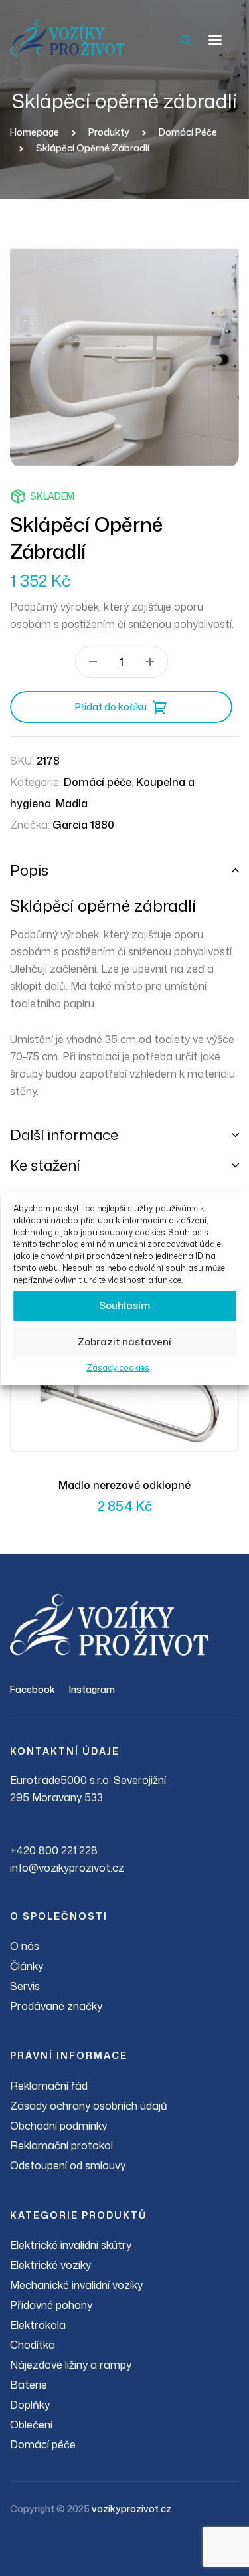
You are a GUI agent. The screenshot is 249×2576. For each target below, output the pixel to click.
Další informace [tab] (64, 1135)
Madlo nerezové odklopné (124, 1485)
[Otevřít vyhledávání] (186, 40)
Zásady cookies (118, 1368)
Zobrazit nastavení (124, 1342)
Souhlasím (124, 1305)
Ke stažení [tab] (45, 1165)
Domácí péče (98, 782)
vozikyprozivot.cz (131, 2509)
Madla (72, 803)
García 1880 (83, 825)
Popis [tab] (29, 870)
